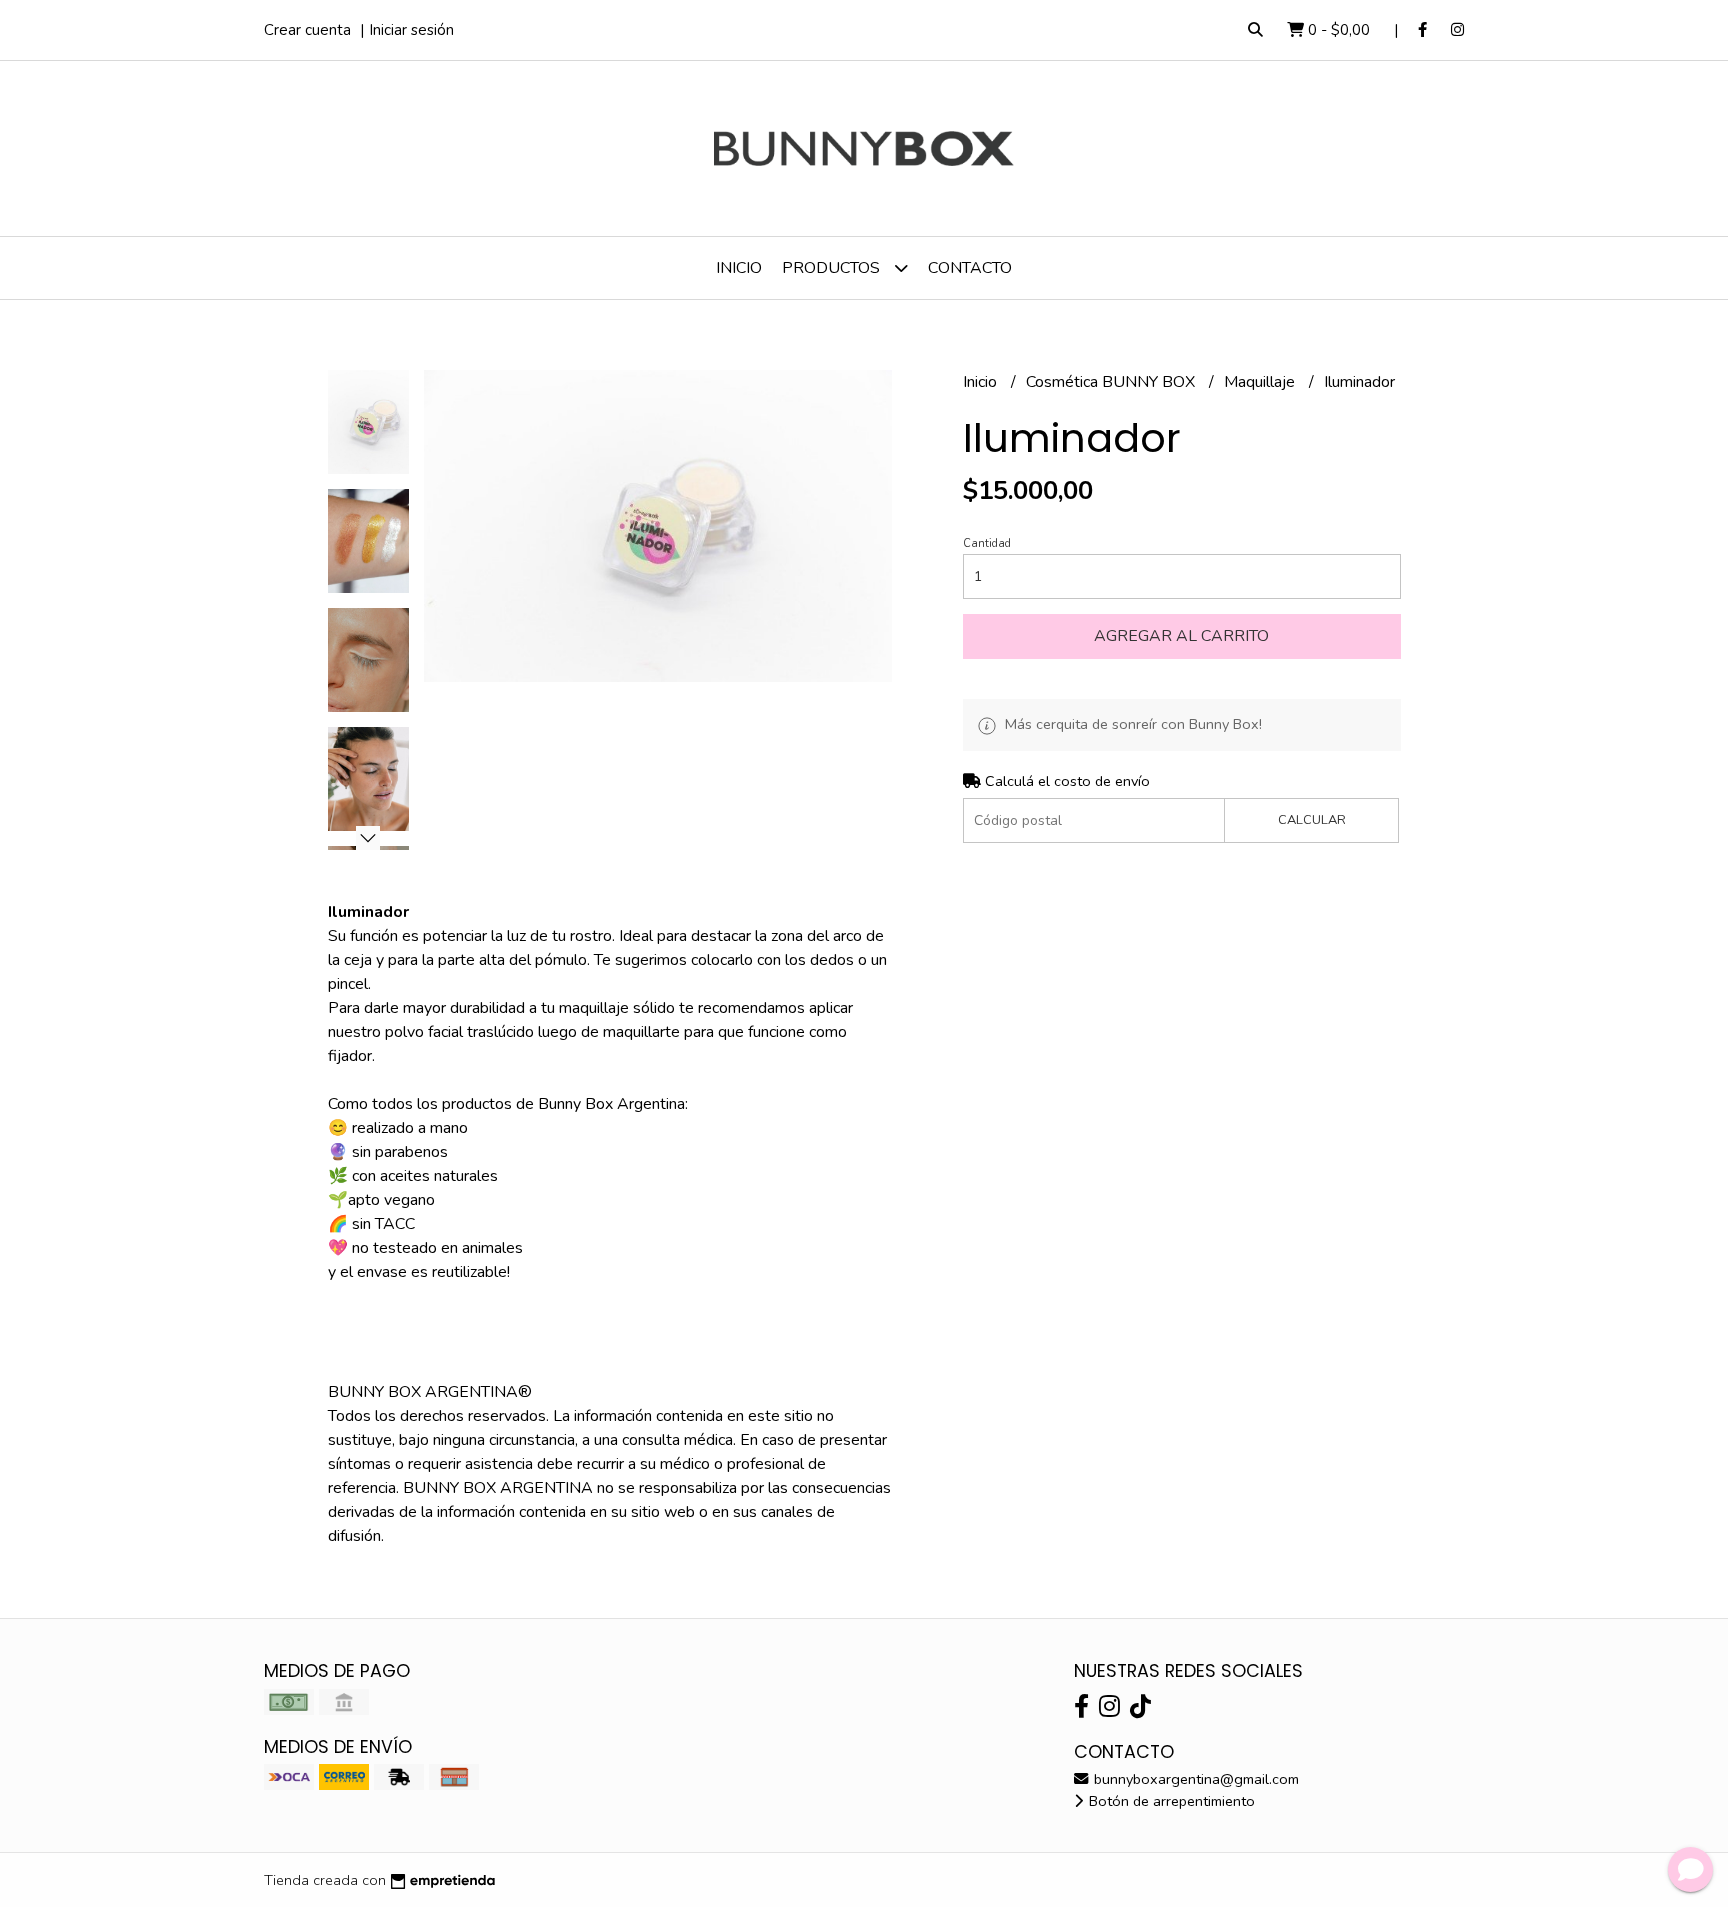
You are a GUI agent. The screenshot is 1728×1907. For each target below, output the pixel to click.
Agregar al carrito (1181, 636)
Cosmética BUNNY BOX (1112, 382)
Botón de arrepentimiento (1170, 1801)
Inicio (739, 268)
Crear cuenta (307, 30)
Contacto (970, 268)
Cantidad (987, 543)
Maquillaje (1261, 382)
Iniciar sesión (411, 30)
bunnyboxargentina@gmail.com (1194, 1779)
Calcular (1312, 820)
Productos (833, 268)
